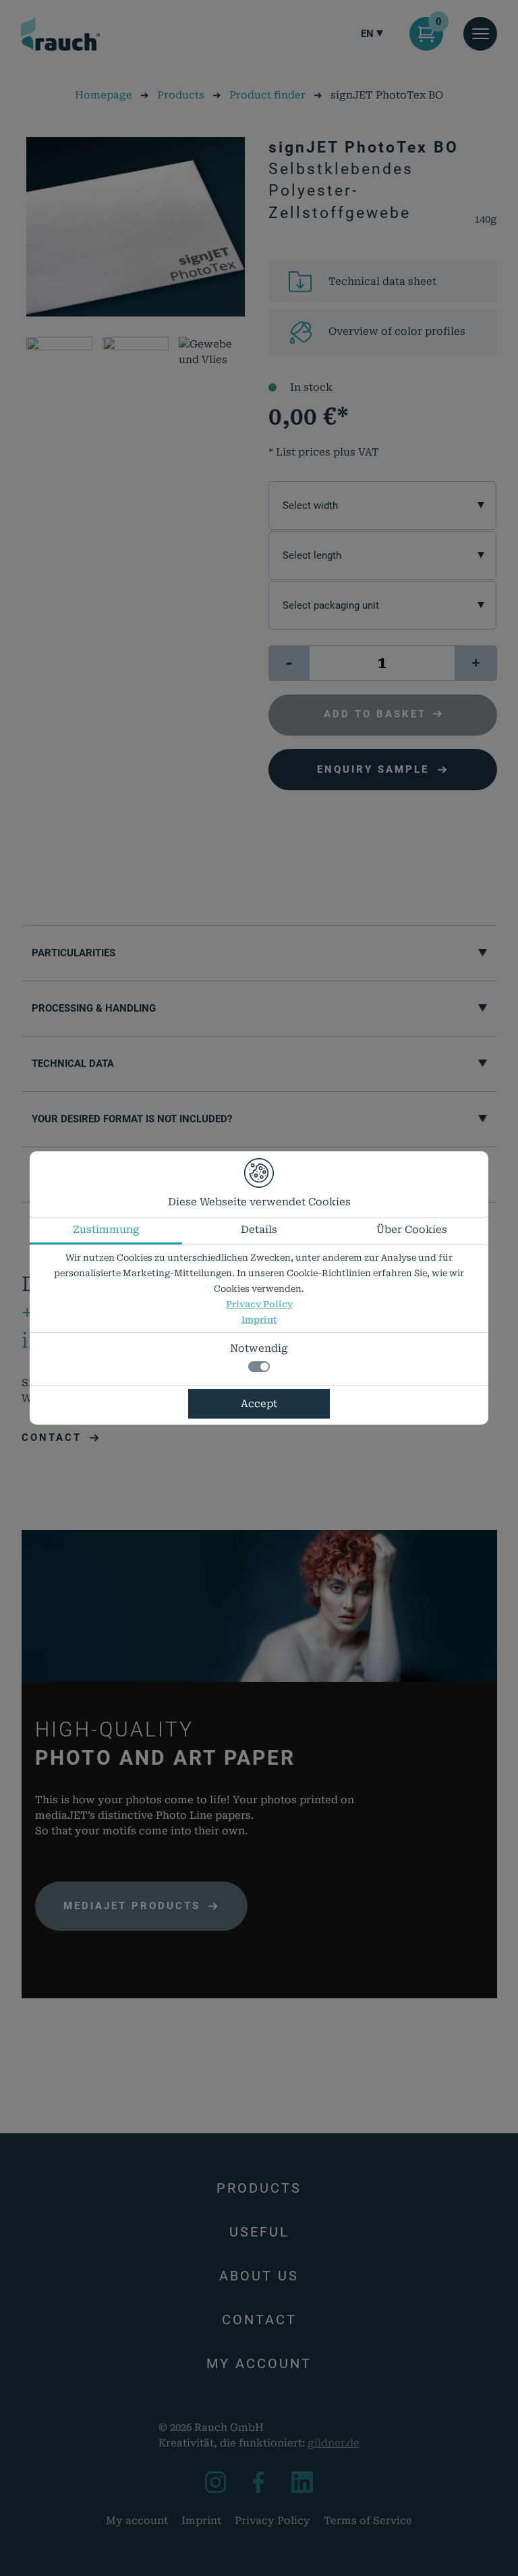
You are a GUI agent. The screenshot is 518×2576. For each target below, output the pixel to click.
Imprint (259, 1320)
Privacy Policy (259, 1304)
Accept (259, 1404)
